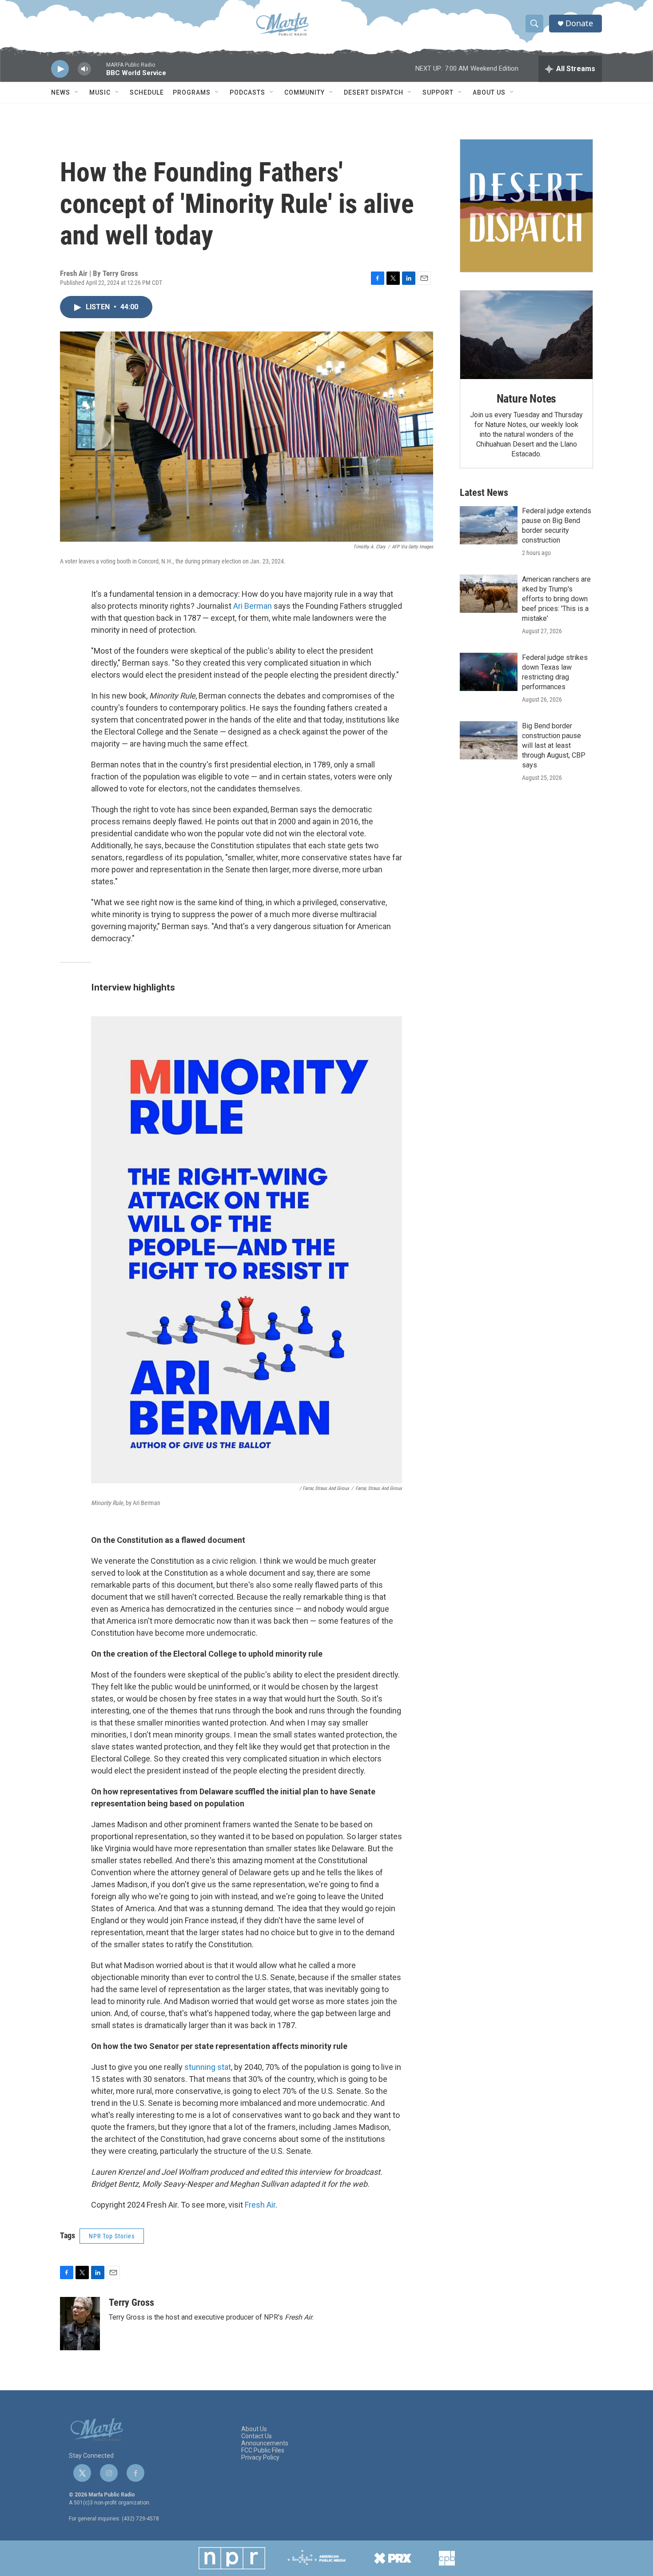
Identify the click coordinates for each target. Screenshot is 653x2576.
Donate (579, 23)
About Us (489, 92)
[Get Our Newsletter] (526, 206)
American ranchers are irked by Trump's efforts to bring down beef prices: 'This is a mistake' (556, 599)
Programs (192, 92)
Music (100, 92)
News (61, 92)
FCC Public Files (263, 2450)
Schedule (147, 92)
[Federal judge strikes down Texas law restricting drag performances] (489, 672)
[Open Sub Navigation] (77, 92)
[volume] (84, 69)
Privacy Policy (260, 2458)
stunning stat (208, 2067)
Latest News (484, 493)
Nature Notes (527, 399)
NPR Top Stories (112, 2236)
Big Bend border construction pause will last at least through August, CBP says (554, 745)
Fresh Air (260, 2205)
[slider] (99, 73)
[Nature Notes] (526, 335)
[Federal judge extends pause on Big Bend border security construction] (489, 525)
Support (438, 92)
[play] (60, 69)
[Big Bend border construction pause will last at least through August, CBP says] (489, 740)
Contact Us (257, 2436)
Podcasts (247, 92)
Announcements (265, 2443)
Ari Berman (253, 606)
